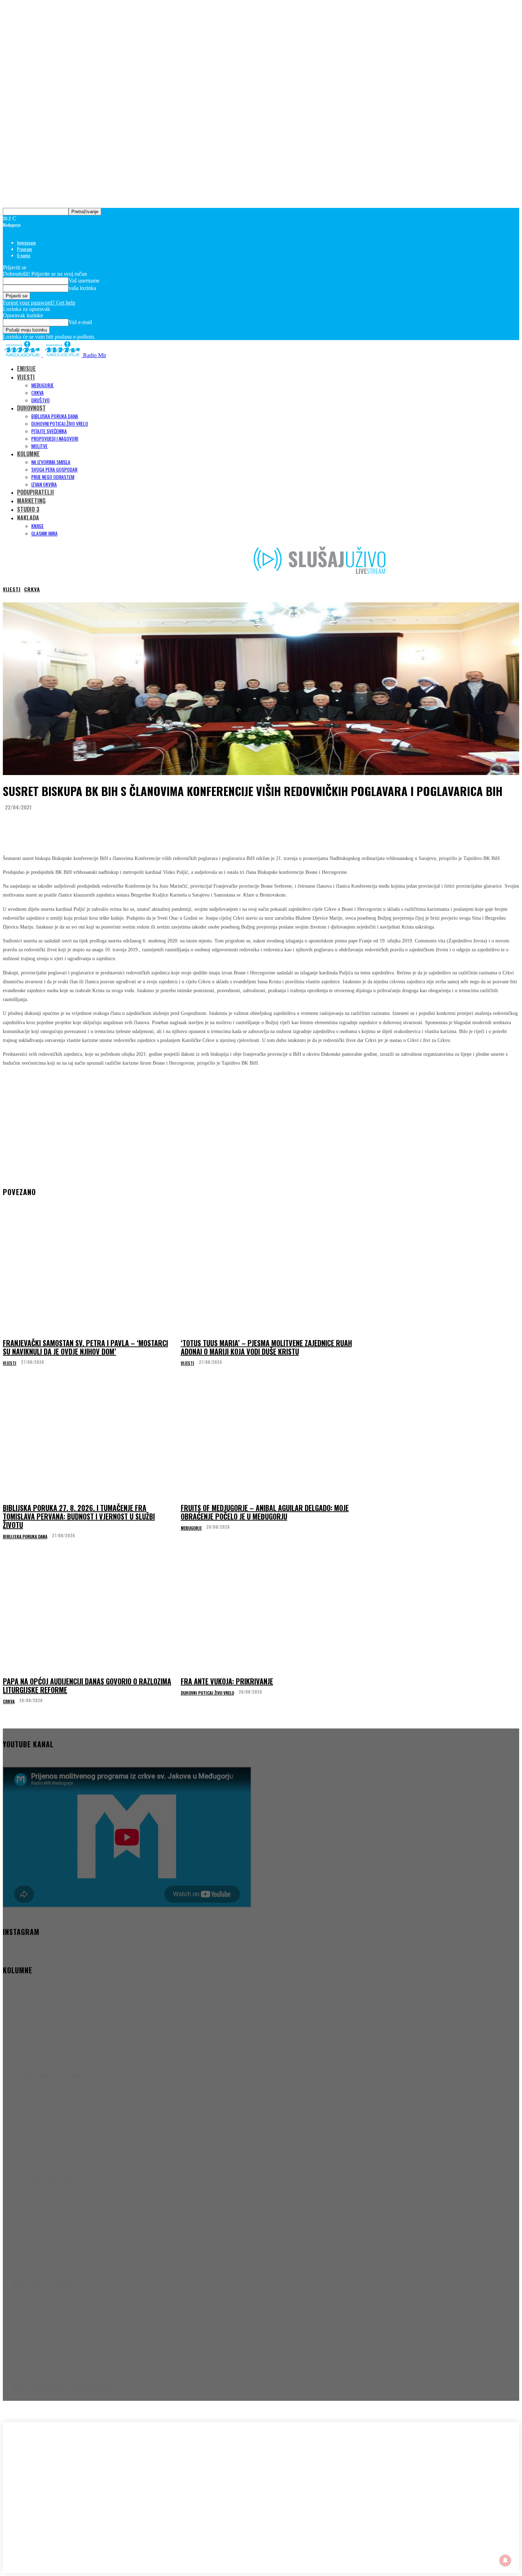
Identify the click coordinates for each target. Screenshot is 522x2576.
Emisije (26, 369)
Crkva (37, 392)
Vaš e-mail (80, 322)
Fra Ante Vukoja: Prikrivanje (227, 1681)
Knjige (37, 526)
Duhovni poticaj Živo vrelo (60, 423)
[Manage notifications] (505, 2560)
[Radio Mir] (74, 2478)
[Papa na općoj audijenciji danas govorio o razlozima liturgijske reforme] (90, 1614)
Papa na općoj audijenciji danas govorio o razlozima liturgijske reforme (87, 1685)
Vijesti (12, 589)
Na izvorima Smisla (51, 462)
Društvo (40, 400)
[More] (145, 825)
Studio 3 (28, 509)
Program (25, 249)
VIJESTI (26, 377)
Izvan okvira (44, 484)
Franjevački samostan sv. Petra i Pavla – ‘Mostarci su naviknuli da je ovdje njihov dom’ (85, 1347)
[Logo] (23, 355)
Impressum (26, 243)
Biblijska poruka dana (55, 416)
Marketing (31, 501)
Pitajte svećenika (49, 431)
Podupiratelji (36, 492)
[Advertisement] (261, 1123)
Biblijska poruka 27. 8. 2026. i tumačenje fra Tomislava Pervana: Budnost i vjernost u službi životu (79, 1516)
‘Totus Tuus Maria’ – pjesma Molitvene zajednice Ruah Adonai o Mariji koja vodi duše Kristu (266, 1347)
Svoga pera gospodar (54, 469)
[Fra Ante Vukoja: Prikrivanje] (268, 1614)
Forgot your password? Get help (39, 303)
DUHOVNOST (31, 408)
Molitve (39, 446)
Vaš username (84, 281)
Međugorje (42, 385)
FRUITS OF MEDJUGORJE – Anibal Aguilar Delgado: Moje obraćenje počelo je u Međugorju (265, 1512)
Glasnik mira (44, 533)
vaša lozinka (82, 288)
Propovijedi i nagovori (55, 438)
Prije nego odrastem (53, 477)
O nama (24, 255)
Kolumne (28, 454)
